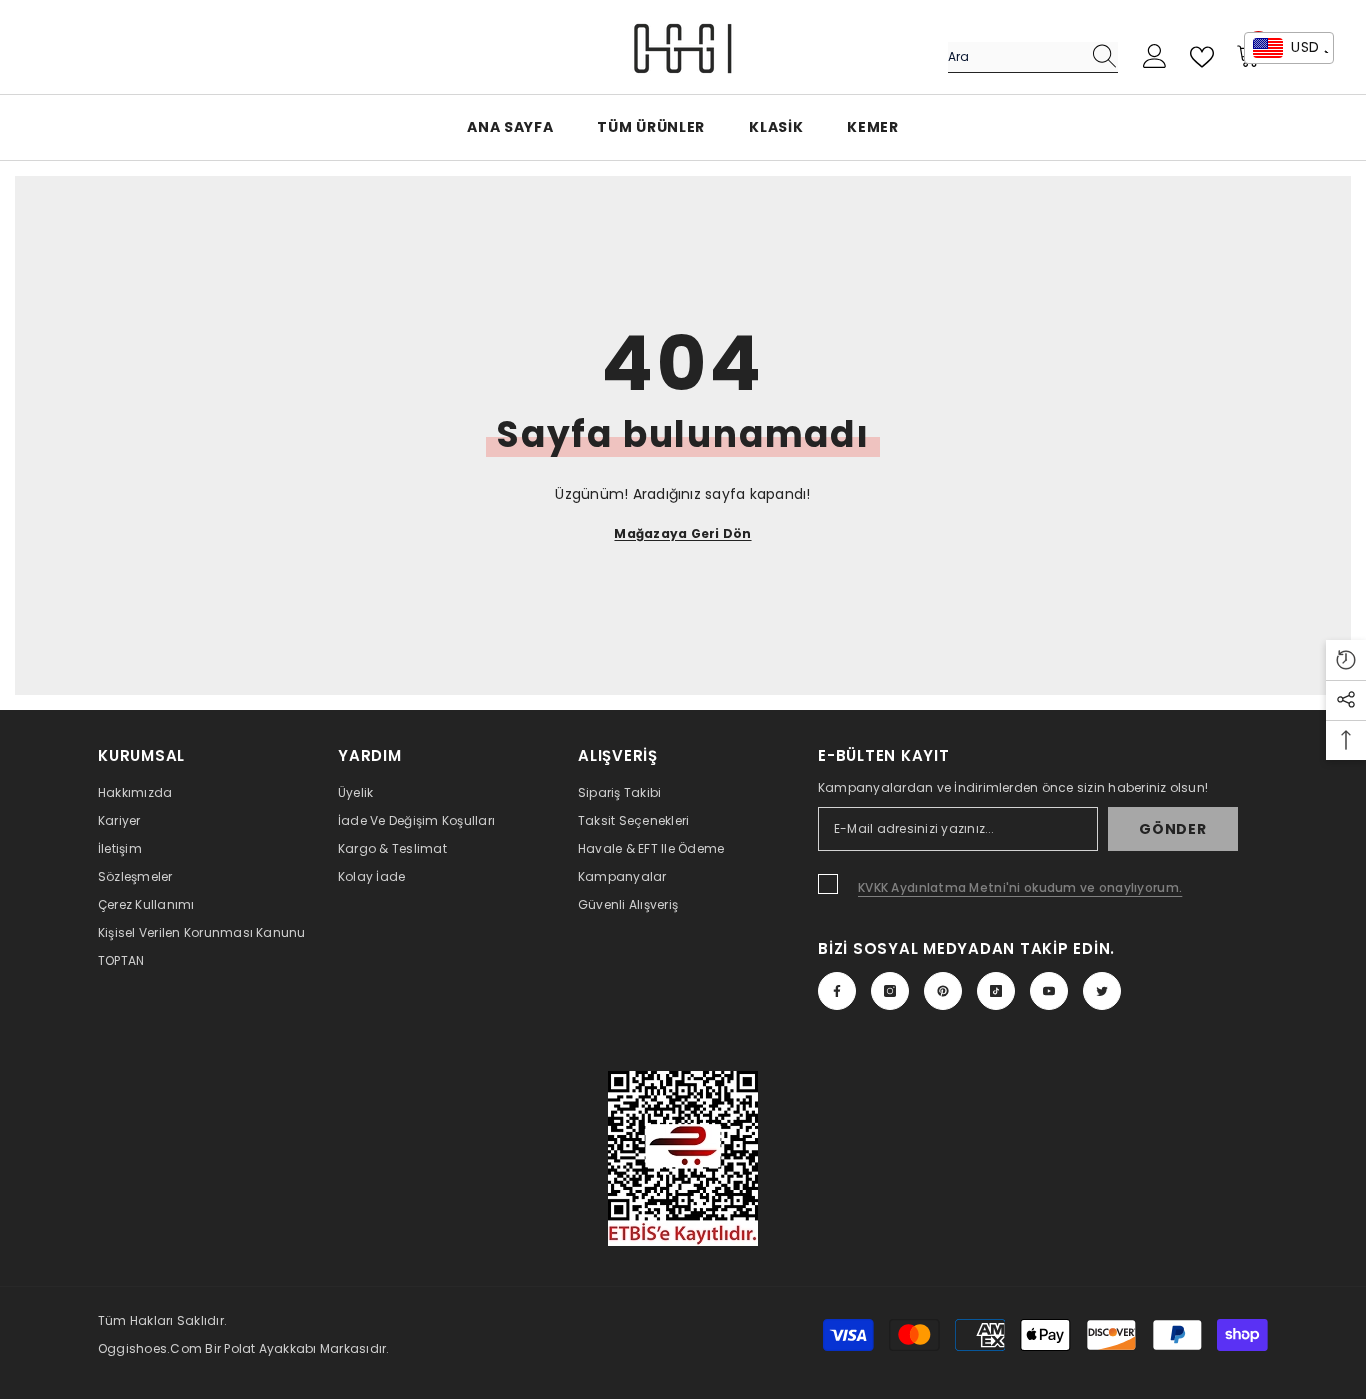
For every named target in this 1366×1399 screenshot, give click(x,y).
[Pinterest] (943, 991)
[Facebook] (837, 991)
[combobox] (1014, 57)
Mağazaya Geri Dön (682, 533)
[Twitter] (1102, 991)
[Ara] (1033, 57)
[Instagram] (890, 991)
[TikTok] (996, 991)
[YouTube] (1049, 991)
